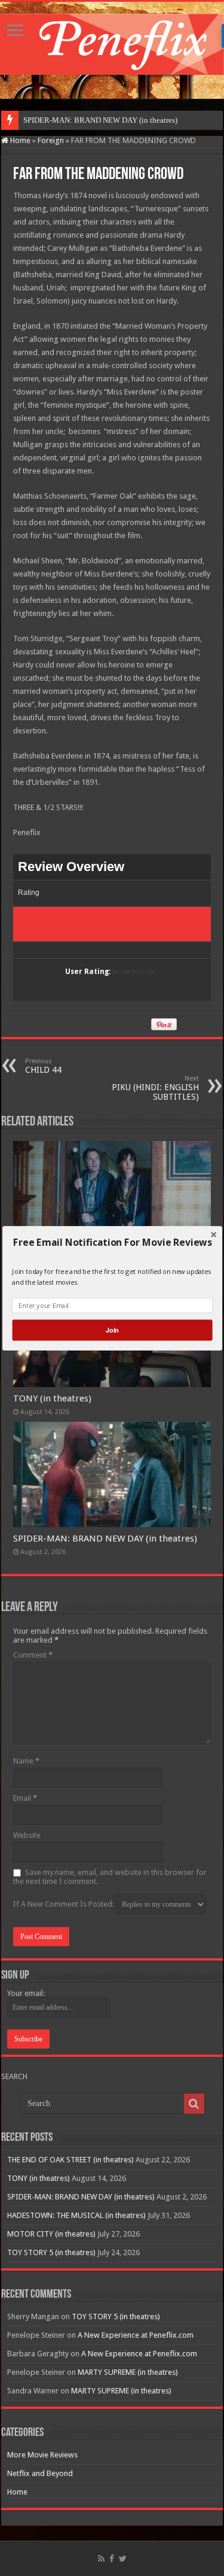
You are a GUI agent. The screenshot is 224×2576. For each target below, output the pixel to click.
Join (112, 1330)
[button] (112, 1242)
